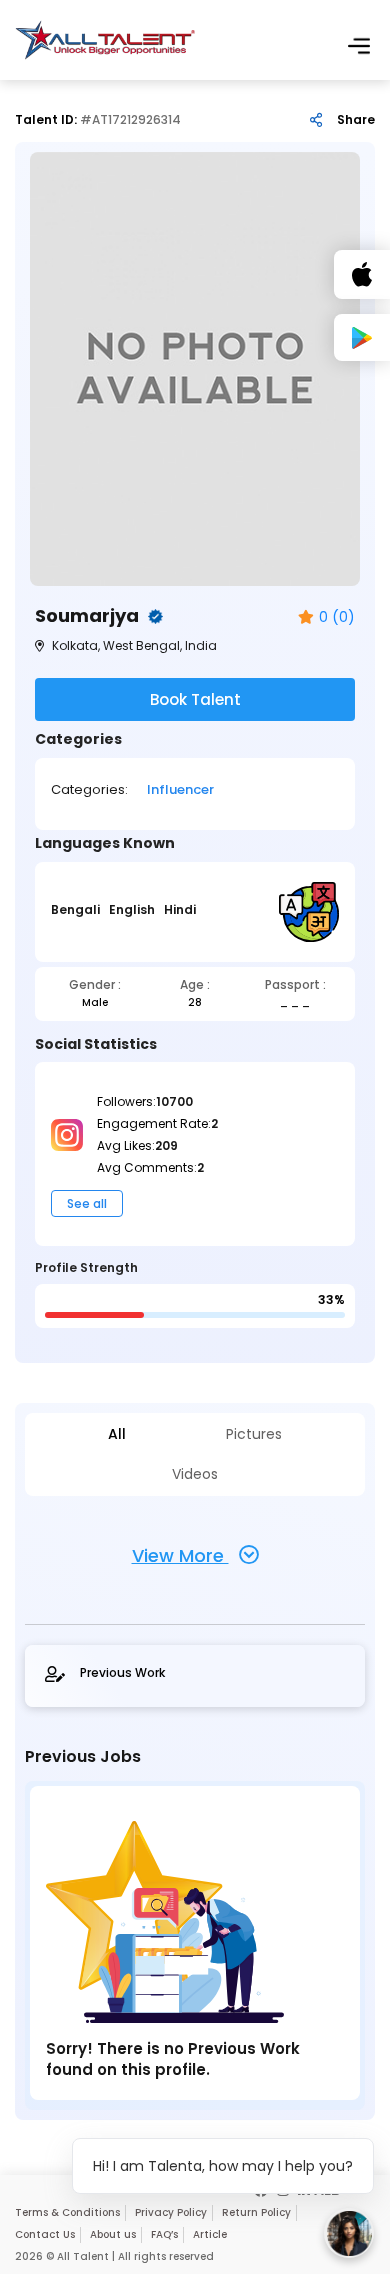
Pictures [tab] (254, 1434)
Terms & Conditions (67, 2212)
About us (113, 2234)
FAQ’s (164, 2234)
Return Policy (256, 2212)
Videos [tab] (195, 1474)
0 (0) (337, 617)
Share (356, 120)
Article (210, 2234)
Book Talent (195, 699)
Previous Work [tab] (122, 1673)
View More (180, 1555)
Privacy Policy (171, 2212)
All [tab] (117, 1434)
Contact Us (45, 2234)
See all (87, 1203)
